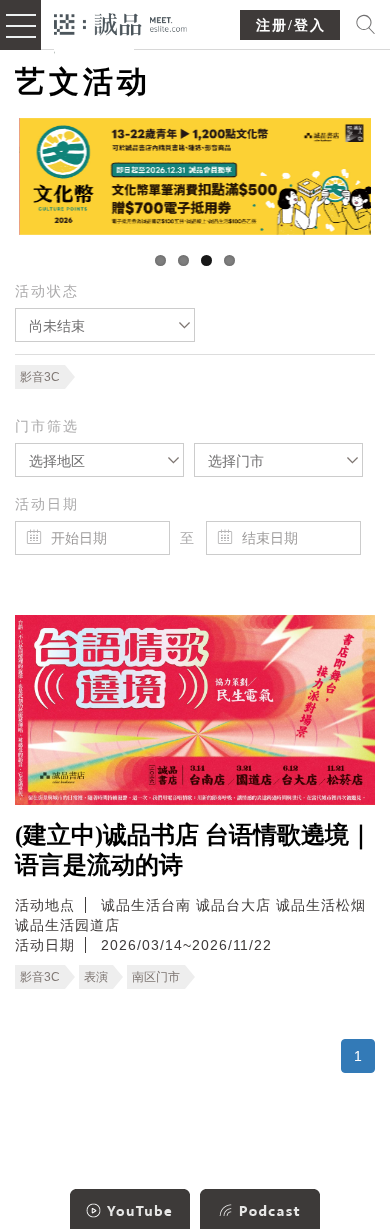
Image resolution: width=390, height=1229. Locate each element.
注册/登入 (291, 25)
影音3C (40, 377)
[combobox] (105, 325)
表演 (96, 977)
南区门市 (156, 977)
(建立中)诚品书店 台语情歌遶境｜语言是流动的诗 (194, 850)
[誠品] (120, 22)
